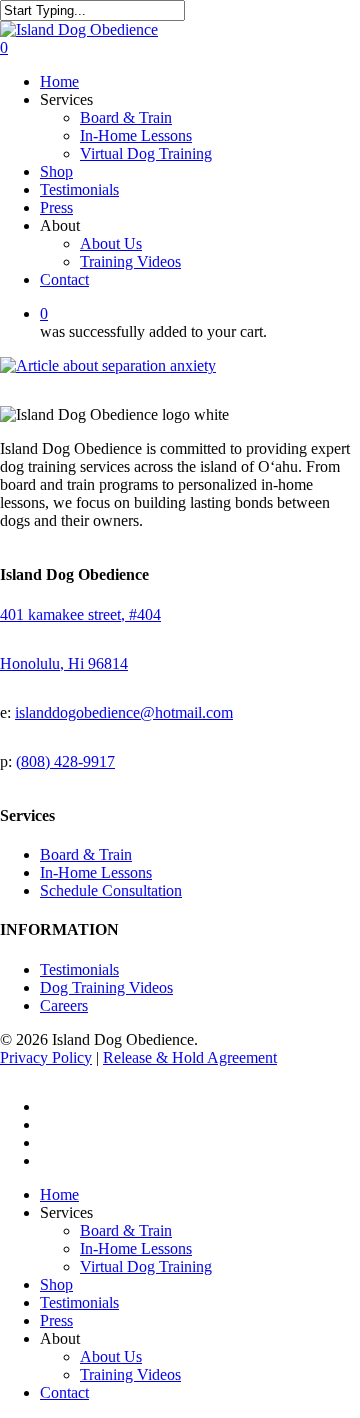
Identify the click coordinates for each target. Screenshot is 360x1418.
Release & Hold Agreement (190, 1057)
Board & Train (86, 854)
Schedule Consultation (111, 890)
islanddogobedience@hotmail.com (124, 712)
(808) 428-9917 (65, 761)
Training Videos (130, 1374)
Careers (64, 1005)
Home (59, 1194)
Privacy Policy (46, 1057)
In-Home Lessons (96, 872)
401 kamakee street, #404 (80, 614)
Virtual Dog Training (146, 1266)
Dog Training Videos (106, 987)
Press (56, 1320)
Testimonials (79, 969)
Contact (64, 1392)
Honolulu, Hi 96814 (64, 663)
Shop (56, 1284)
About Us (111, 1356)
